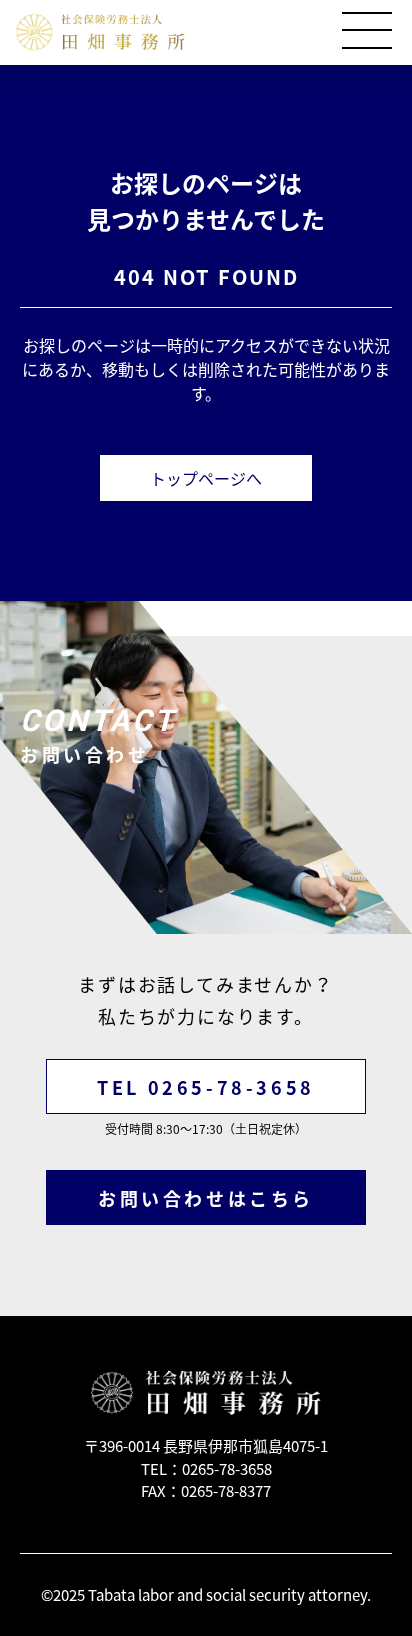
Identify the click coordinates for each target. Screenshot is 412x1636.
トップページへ (206, 478)
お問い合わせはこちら (206, 1198)
